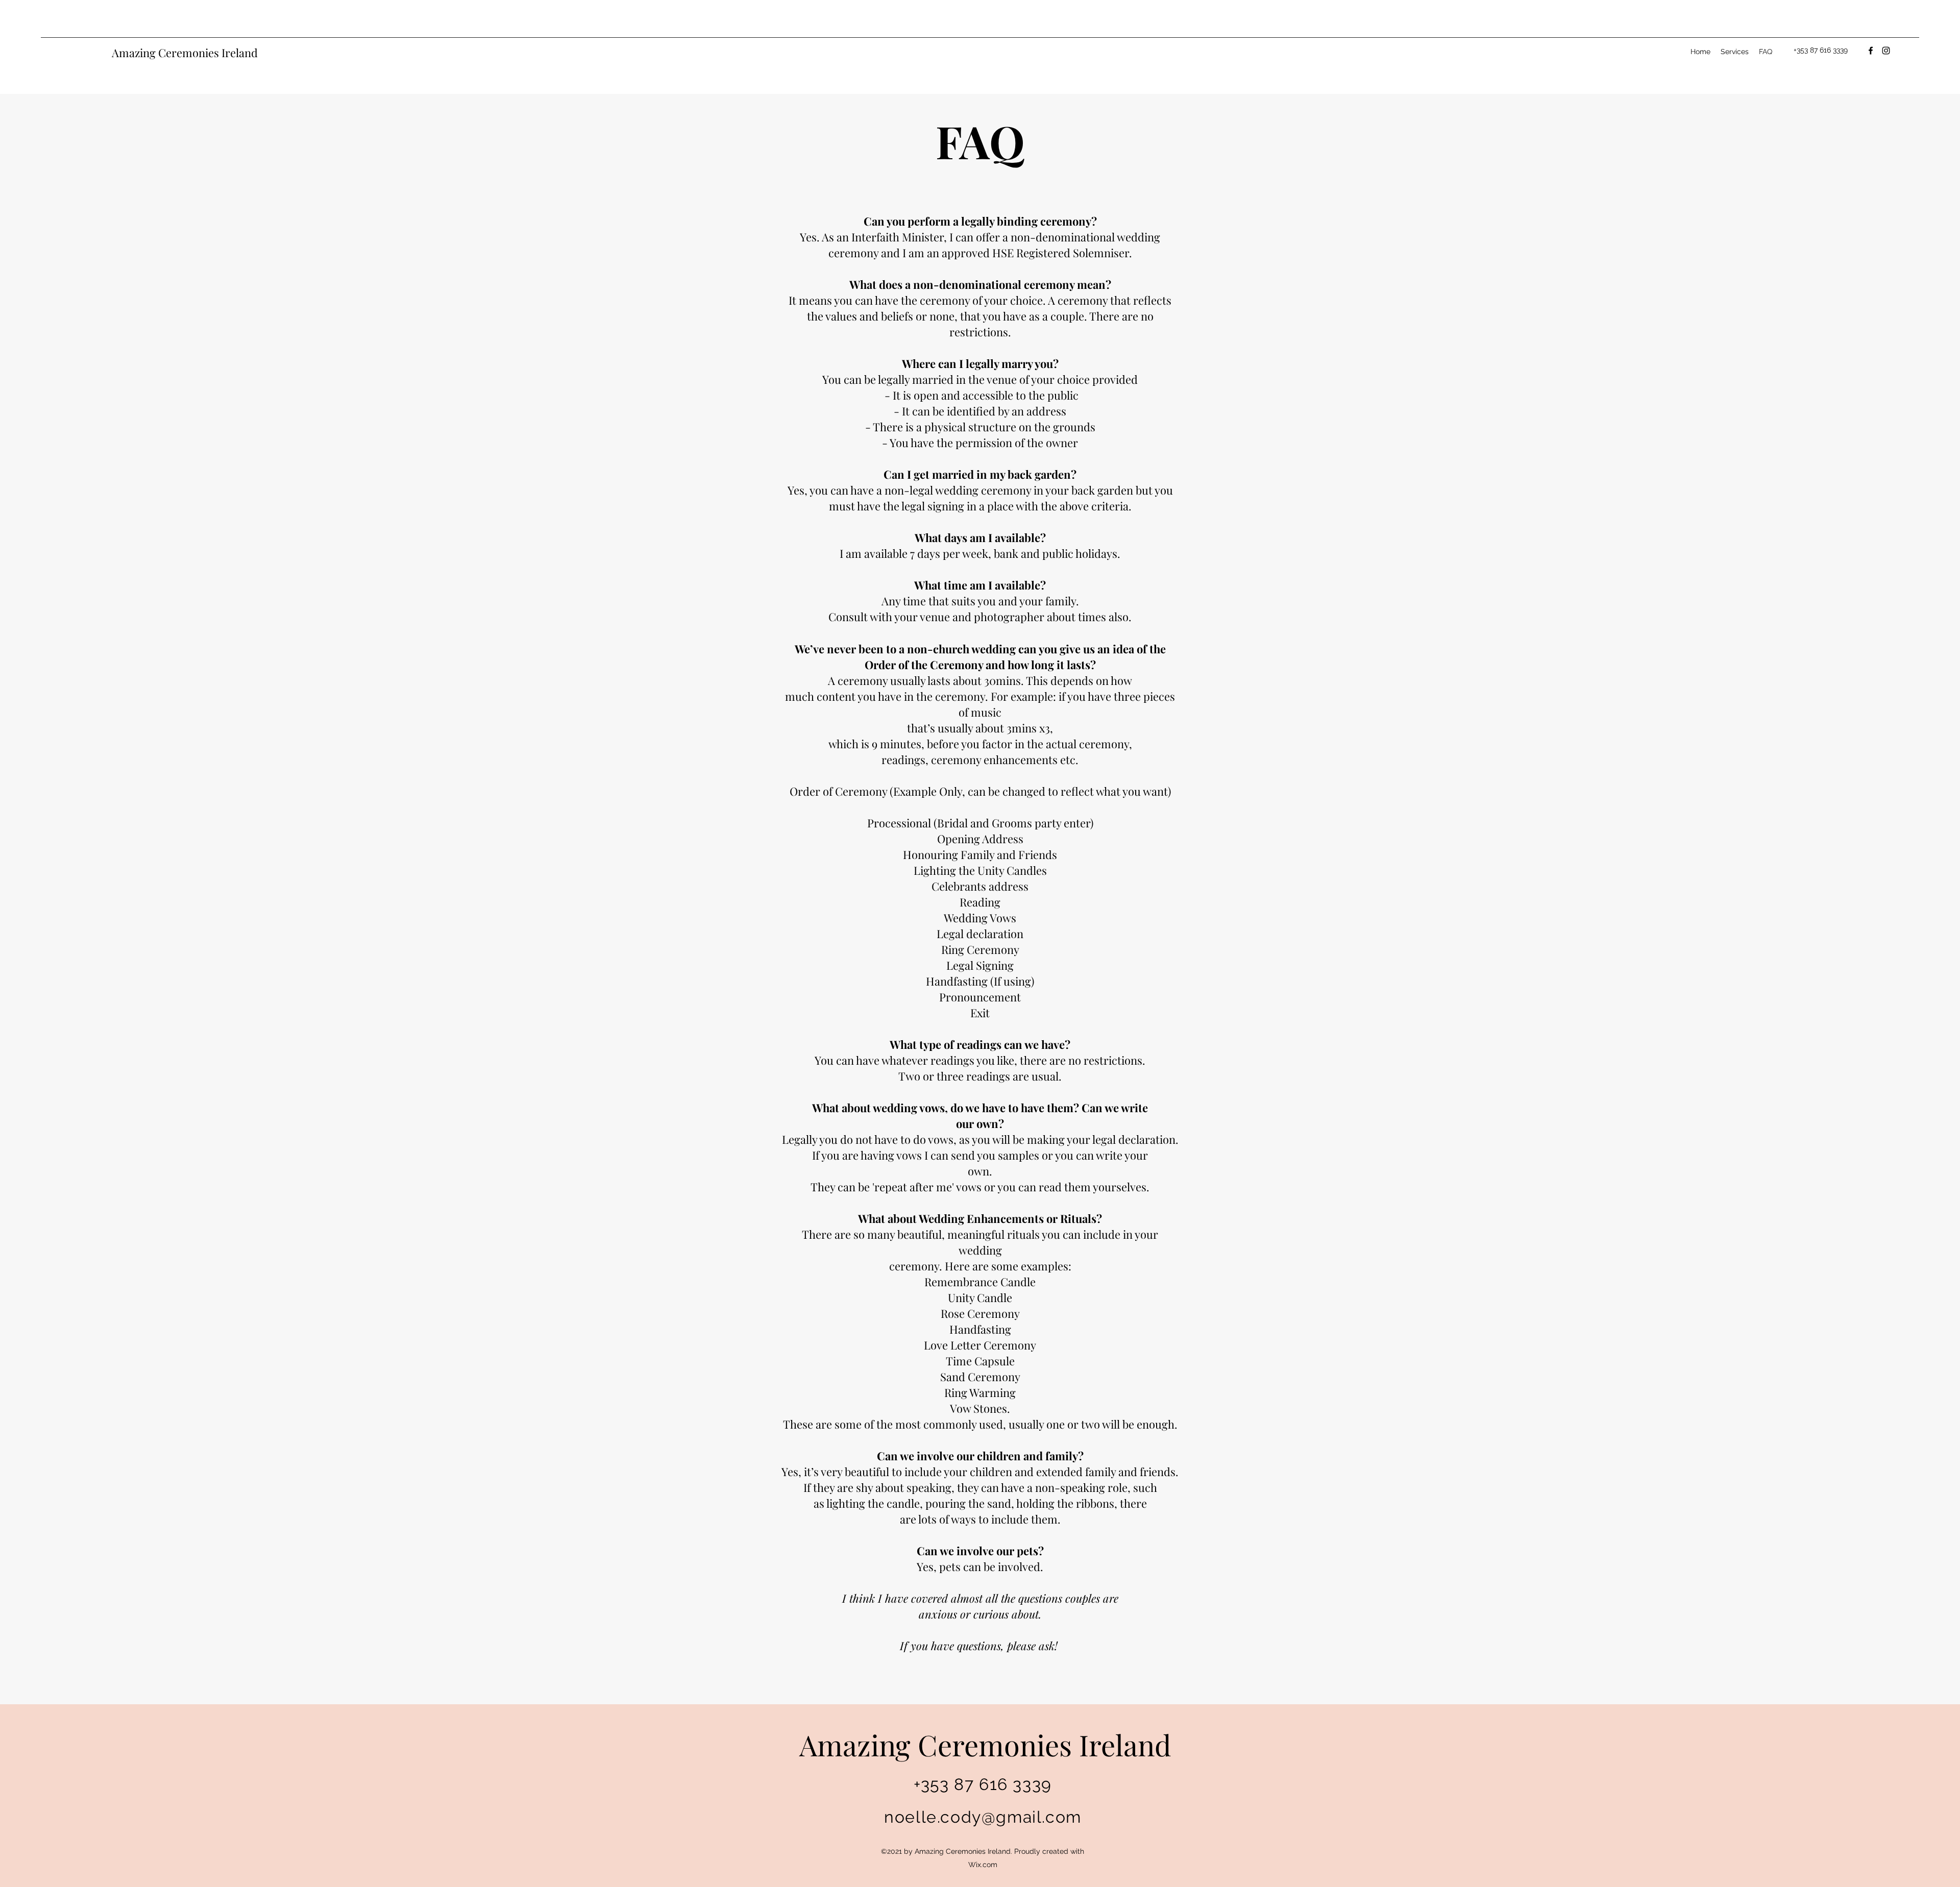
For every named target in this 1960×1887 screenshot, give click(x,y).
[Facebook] (1871, 51)
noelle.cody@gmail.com (983, 1817)
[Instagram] (1886, 51)
